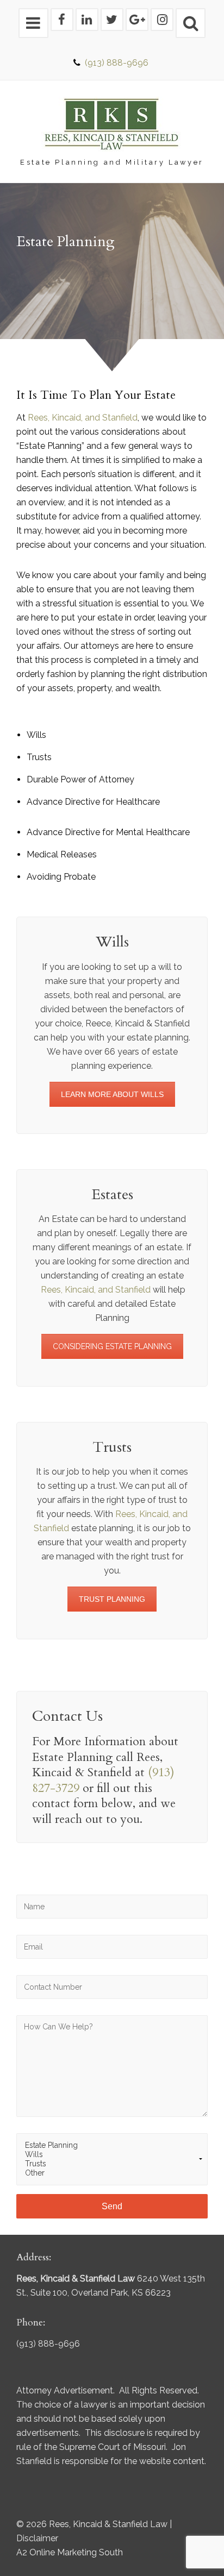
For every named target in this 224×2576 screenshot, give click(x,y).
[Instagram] (162, 20)
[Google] (137, 20)
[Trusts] (112, 2164)
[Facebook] (62, 20)
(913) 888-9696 (117, 63)
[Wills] (112, 2155)
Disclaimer (37, 2538)
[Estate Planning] (112, 2145)
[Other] (112, 2173)
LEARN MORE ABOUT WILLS (112, 1094)
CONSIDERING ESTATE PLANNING (112, 1346)
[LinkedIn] (87, 20)
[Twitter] (112, 20)
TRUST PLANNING (112, 1599)
